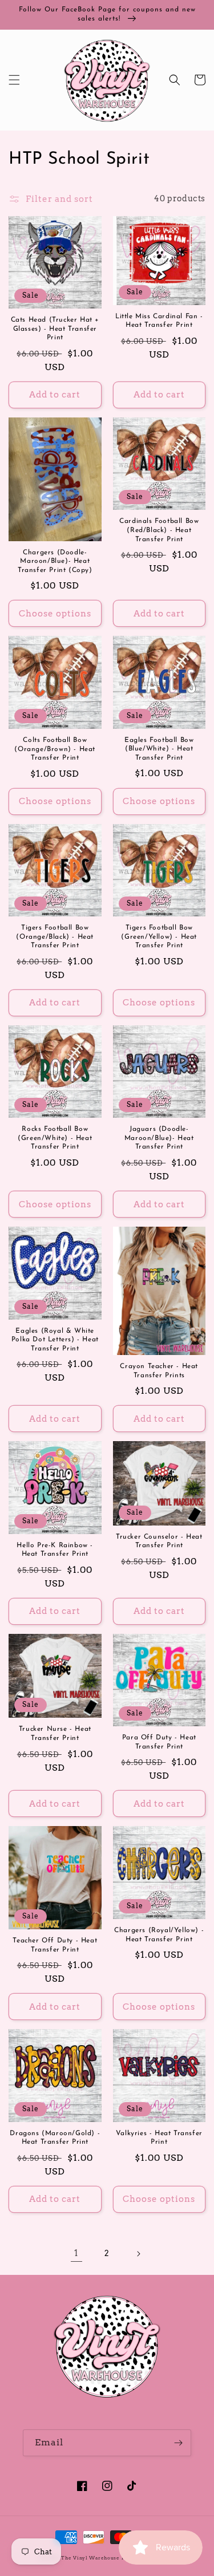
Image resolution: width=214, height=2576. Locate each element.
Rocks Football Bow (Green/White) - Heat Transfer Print (55, 1138)
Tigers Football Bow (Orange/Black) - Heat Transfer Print (55, 937)
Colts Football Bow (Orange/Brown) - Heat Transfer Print (55, 749)
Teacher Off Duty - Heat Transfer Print (55, 1945)
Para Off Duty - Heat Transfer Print (159, 1742)
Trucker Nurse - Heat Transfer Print (55, 1734)
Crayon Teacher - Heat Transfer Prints (159, 1371)
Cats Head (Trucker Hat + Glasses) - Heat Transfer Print (55, 329)
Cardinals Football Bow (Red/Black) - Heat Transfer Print (159, 530)
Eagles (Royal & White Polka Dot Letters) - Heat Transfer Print (55, 1340)
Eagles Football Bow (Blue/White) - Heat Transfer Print (159, 749)
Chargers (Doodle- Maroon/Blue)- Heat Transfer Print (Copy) (55, 561)
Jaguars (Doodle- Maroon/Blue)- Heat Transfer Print (159, 1138)
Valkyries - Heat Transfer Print (159, 2138)
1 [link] (76, 2253)
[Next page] (138, 2254)
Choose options (55, 614)
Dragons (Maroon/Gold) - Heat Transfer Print (55, 2138)
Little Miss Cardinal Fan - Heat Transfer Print (159, 321)
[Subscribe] (178, 2443)
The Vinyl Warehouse (90, 2558)
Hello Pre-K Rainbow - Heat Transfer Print (55, 1550)
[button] (14, 80)
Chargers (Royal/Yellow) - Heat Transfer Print (159, 1935)
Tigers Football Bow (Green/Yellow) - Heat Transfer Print (159, 937)
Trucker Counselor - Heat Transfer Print (159, 1541)
